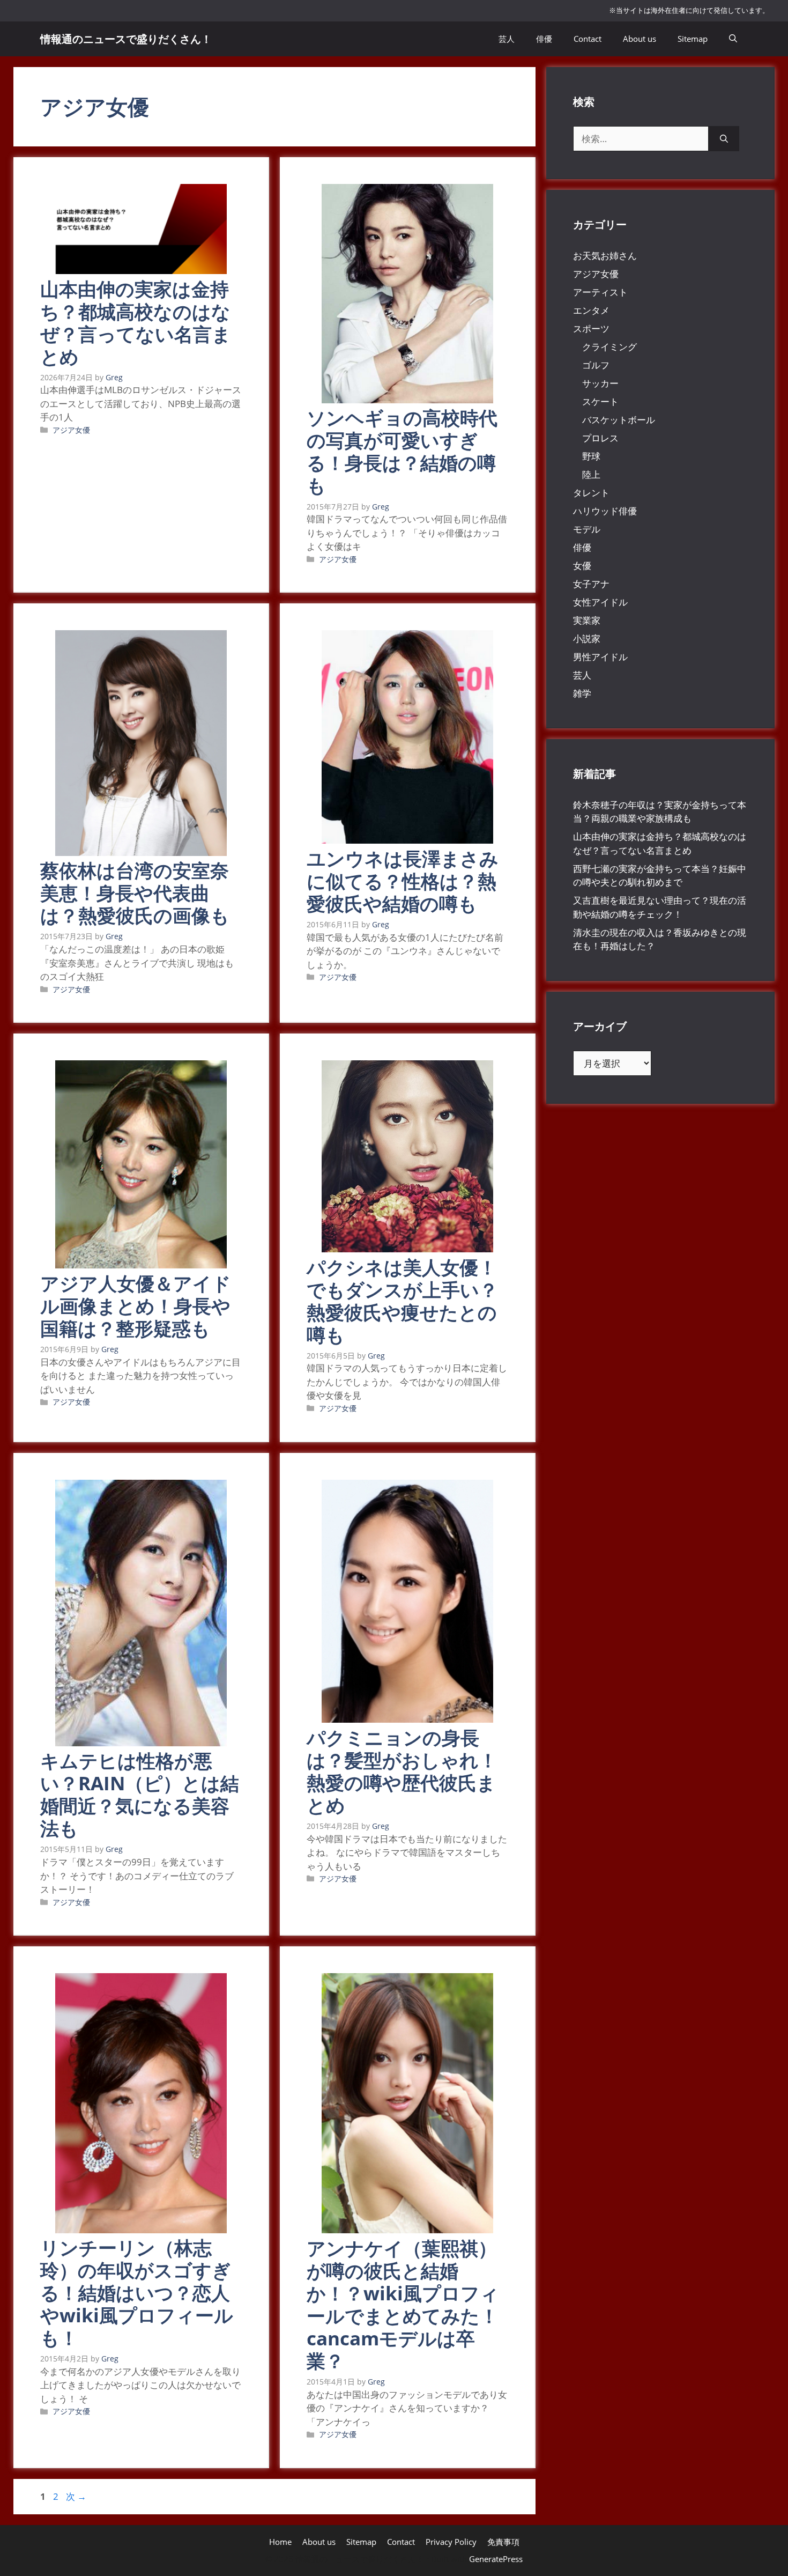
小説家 (587, 639)
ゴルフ (596, 365)
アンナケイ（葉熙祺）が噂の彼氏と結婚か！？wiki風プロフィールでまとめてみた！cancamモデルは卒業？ (403, 2304)
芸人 (507, 39)
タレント (591, 493)
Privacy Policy (451, 2542)
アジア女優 (71, 430)
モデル (587, 529)
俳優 (544, 39)
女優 (582, 566)
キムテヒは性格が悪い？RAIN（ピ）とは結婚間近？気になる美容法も (140, 1794)
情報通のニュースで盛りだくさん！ (126, 39)
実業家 (587, 620)
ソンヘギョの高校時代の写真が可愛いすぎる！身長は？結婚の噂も (402, 451)
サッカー (600, 383)
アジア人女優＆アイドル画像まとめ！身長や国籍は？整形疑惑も (136, 1306)
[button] (733, 39)
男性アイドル (600, 657)
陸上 (591, 474)
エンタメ (591, 310)
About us (640, 39)
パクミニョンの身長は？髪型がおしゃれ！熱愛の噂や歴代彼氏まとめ (402, 1771)
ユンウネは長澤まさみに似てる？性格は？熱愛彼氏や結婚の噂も (403, 881)
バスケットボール (619, 420)
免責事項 (503, 2542)
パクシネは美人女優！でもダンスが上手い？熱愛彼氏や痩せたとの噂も (402, 1301)
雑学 (582, 693)
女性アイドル (600, 602)
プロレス (600, 438)
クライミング (609, 347)
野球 (591, 456)
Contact (588, 39)
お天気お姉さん (605, 256)
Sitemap (693, 39)
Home (280, 2542)
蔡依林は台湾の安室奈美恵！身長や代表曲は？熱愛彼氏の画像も (135, 893)
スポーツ (591, 329)
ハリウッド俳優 (605, 511)
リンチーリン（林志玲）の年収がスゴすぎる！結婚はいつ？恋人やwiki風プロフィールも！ (137, 2293)
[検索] (724, 139)
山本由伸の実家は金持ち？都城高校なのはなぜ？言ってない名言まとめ (136, 323)
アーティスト (600, 292)
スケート (600, 401)
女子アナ (591, 584)
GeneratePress (496, 2559)
